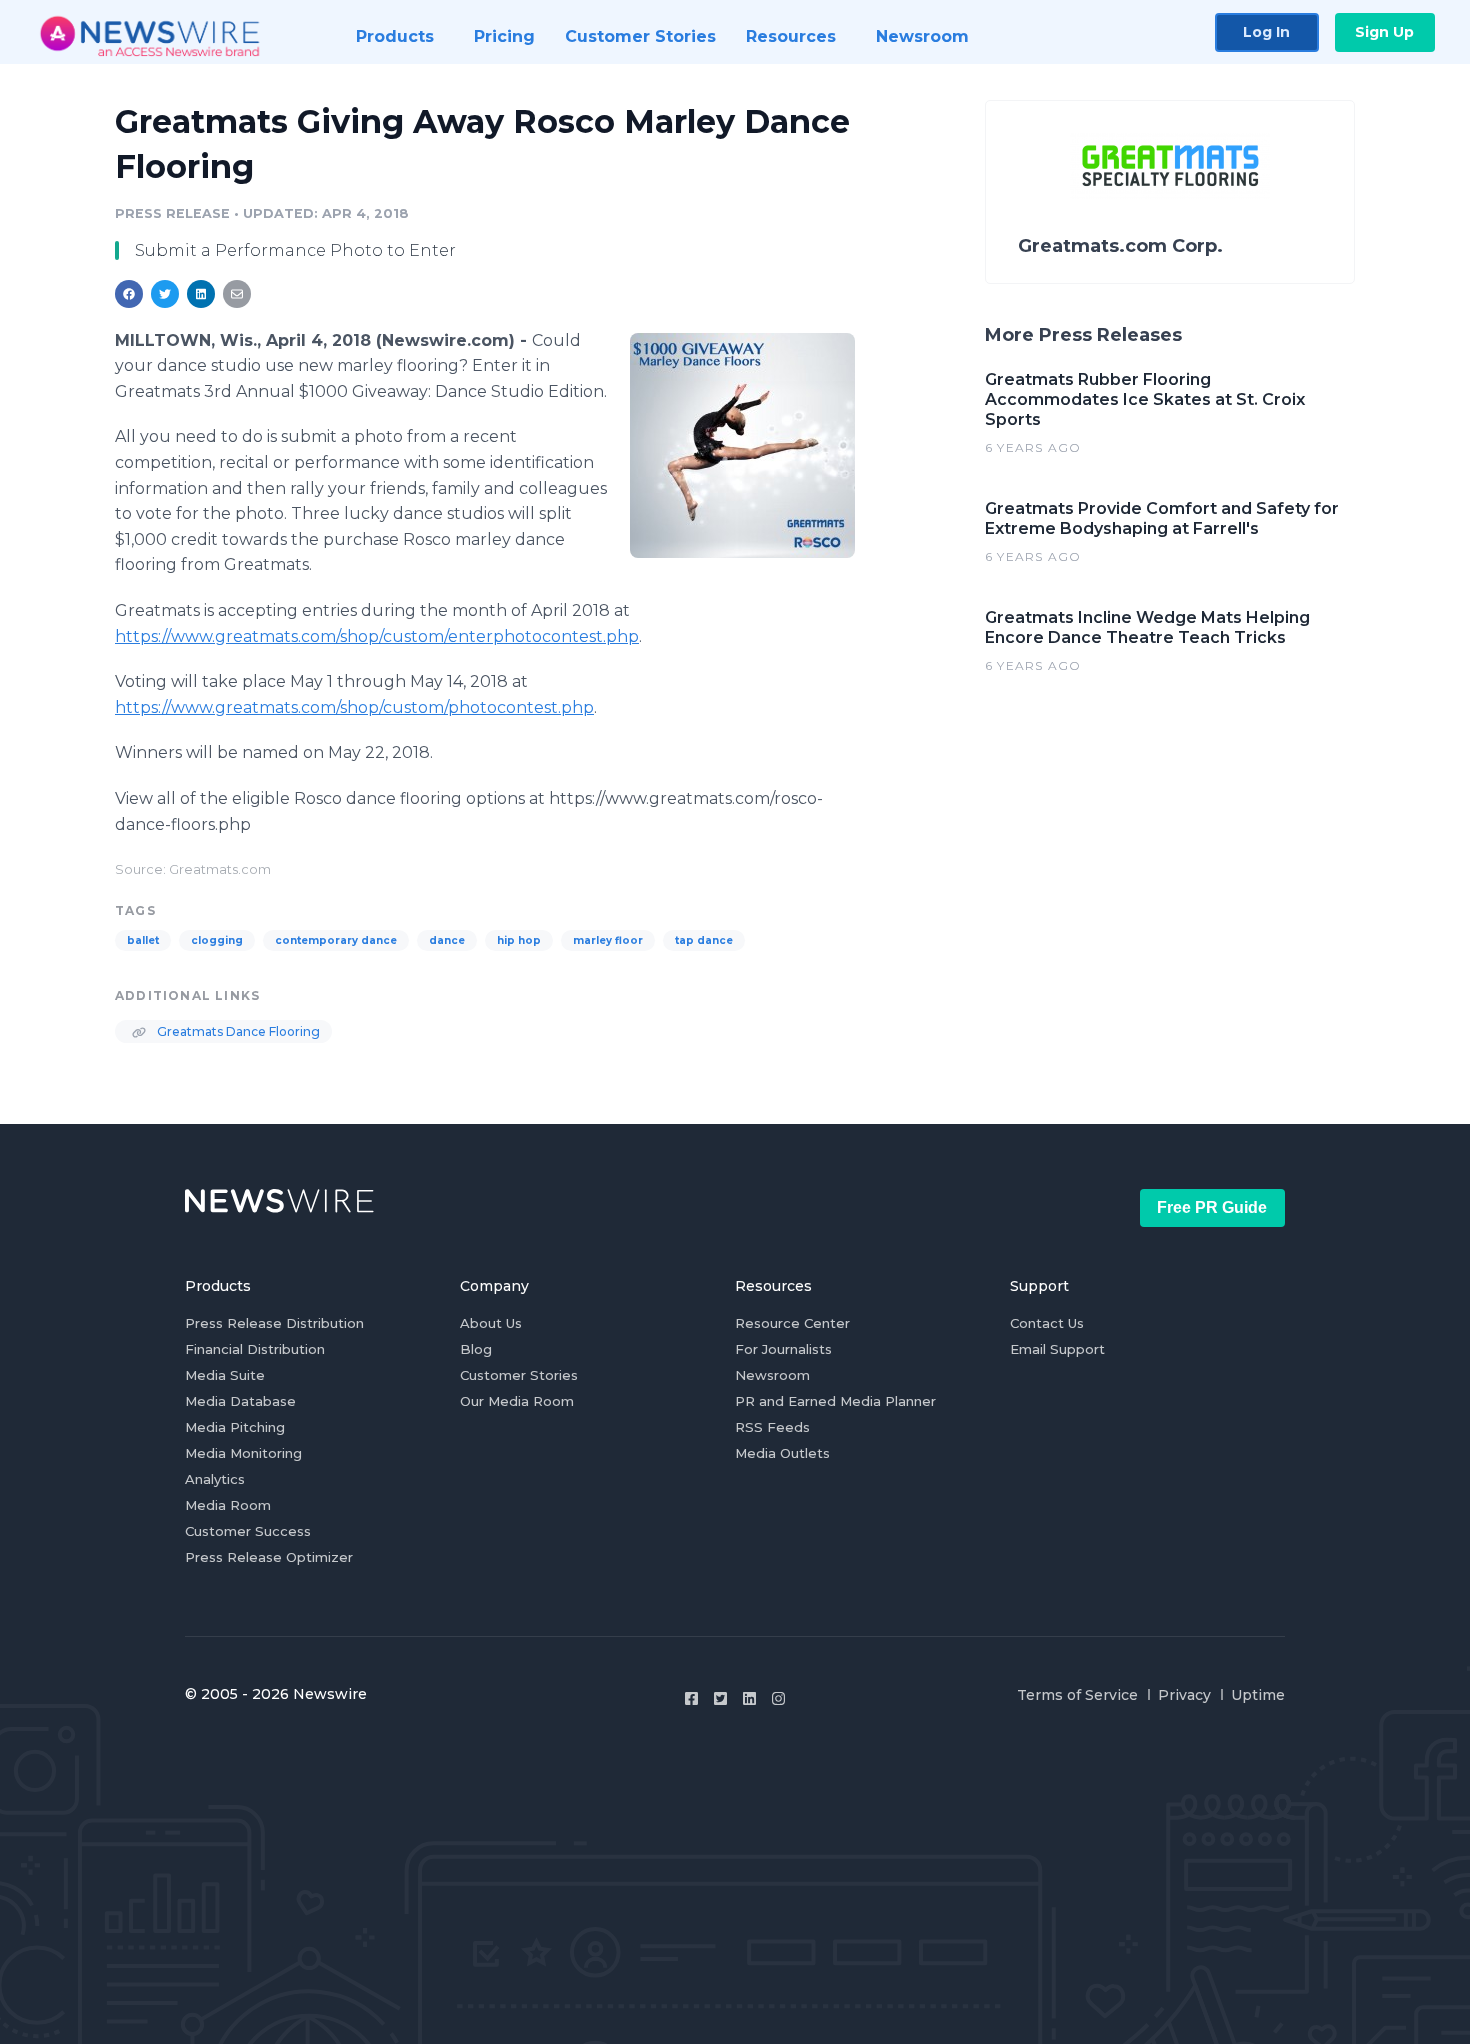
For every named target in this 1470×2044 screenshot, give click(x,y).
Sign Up (1384, 32)
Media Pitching (235, 1427)
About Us (491, 1323)
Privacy (1184, 1695)
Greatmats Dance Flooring (237, 1031)
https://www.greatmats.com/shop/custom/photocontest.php (354, 707)
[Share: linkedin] (201, 294)
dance (447, 940)
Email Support (1057, 1349)
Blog (476, 1349)
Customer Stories (519, 1375)
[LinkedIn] (749, 1698)
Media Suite (225, 1375)
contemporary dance (336, 940)
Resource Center (792, 1323)
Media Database (240, 1401)
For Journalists (783, 1349)
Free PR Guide (1212, 1207)
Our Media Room (517, 1401)
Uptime (1258, 1695)
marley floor (608, 940)
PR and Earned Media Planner (835, 1401)
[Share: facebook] (129, 294)
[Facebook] (691, 1698)
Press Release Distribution (274, 1323)
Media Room (228, 1505)
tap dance (704, 940)
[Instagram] (778, 1698)
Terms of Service (1077, 1695)
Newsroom (772, 1375)
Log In (1266, 32)
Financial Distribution (255, 1349)
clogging (217, 940)
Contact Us (1047, 1323)
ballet (143, 940)
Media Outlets (782, 1453)
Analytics (215, 1479)
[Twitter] (720, 1698)
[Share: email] (237, 294)
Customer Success (248, 1531)
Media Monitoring (243, 1453)
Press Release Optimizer (269, 1557)
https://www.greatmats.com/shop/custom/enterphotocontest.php (377, 636)
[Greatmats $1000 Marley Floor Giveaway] (742, 445)
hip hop (519, 940)
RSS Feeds (772, 1427)
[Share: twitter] (165, 294)
